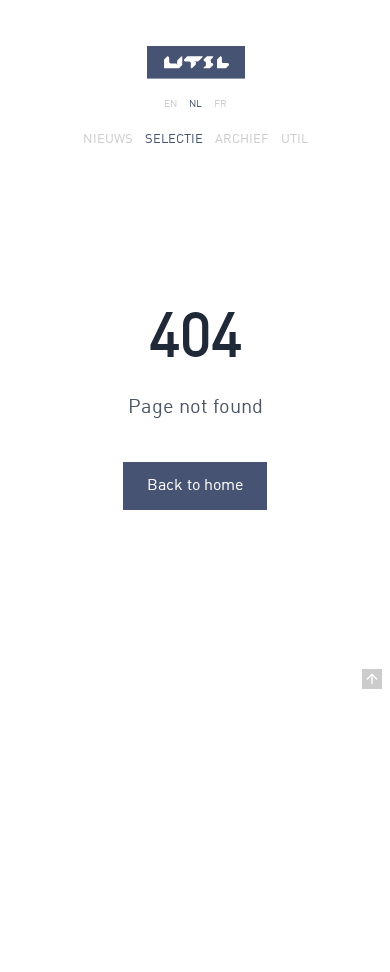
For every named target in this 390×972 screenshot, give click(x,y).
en (170, 104)
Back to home (195, 486)
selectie (174, 139)
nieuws (108, 139)
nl (195, 104)
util (294, 139)
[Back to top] (372, 679)
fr (220, 104)
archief (242, 139)
